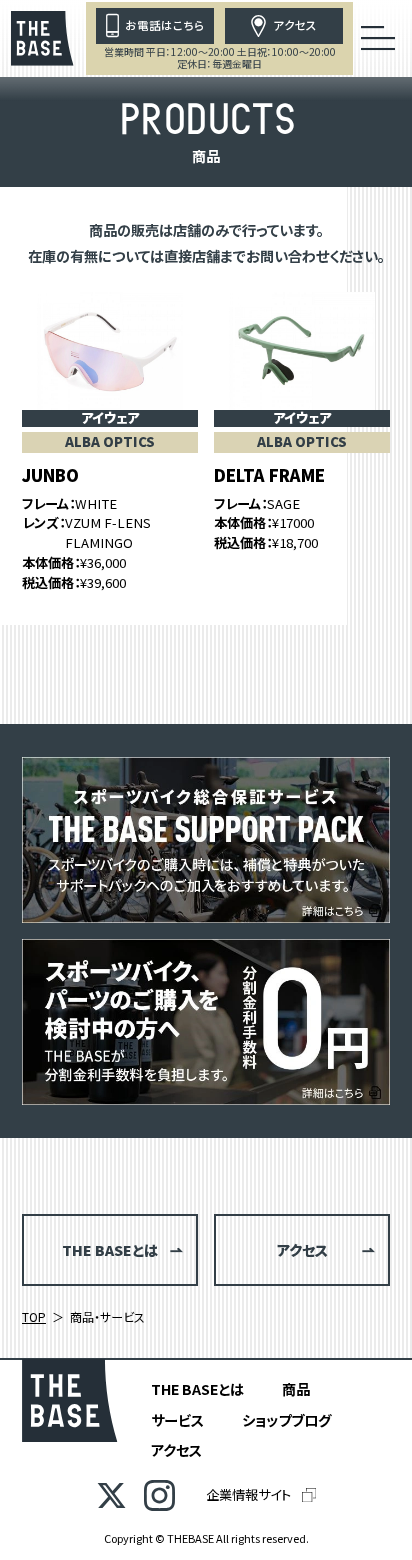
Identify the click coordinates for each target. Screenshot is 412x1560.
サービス (177, 1419)
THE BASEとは (197, 1388)
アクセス (176, 1449)
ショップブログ (286, 1419)
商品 (296, 1388)
